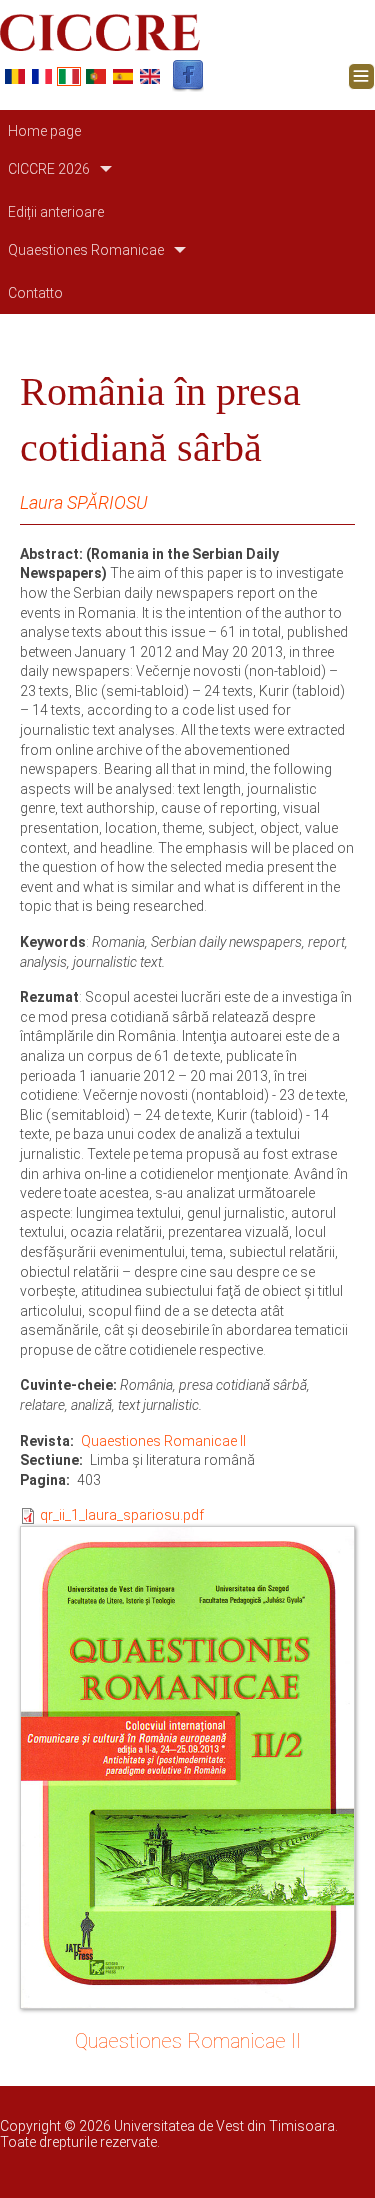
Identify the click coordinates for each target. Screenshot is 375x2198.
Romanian (15, 76)
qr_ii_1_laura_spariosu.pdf (122, 1515)
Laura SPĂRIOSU (83, 502)
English (150, 76)
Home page (44, 131)
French (42, 76)
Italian (69, 76)
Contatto (35, 293)
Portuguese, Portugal (96, 76)
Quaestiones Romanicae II (163, 1441)
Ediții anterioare (56, 212)
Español (123, 76)
